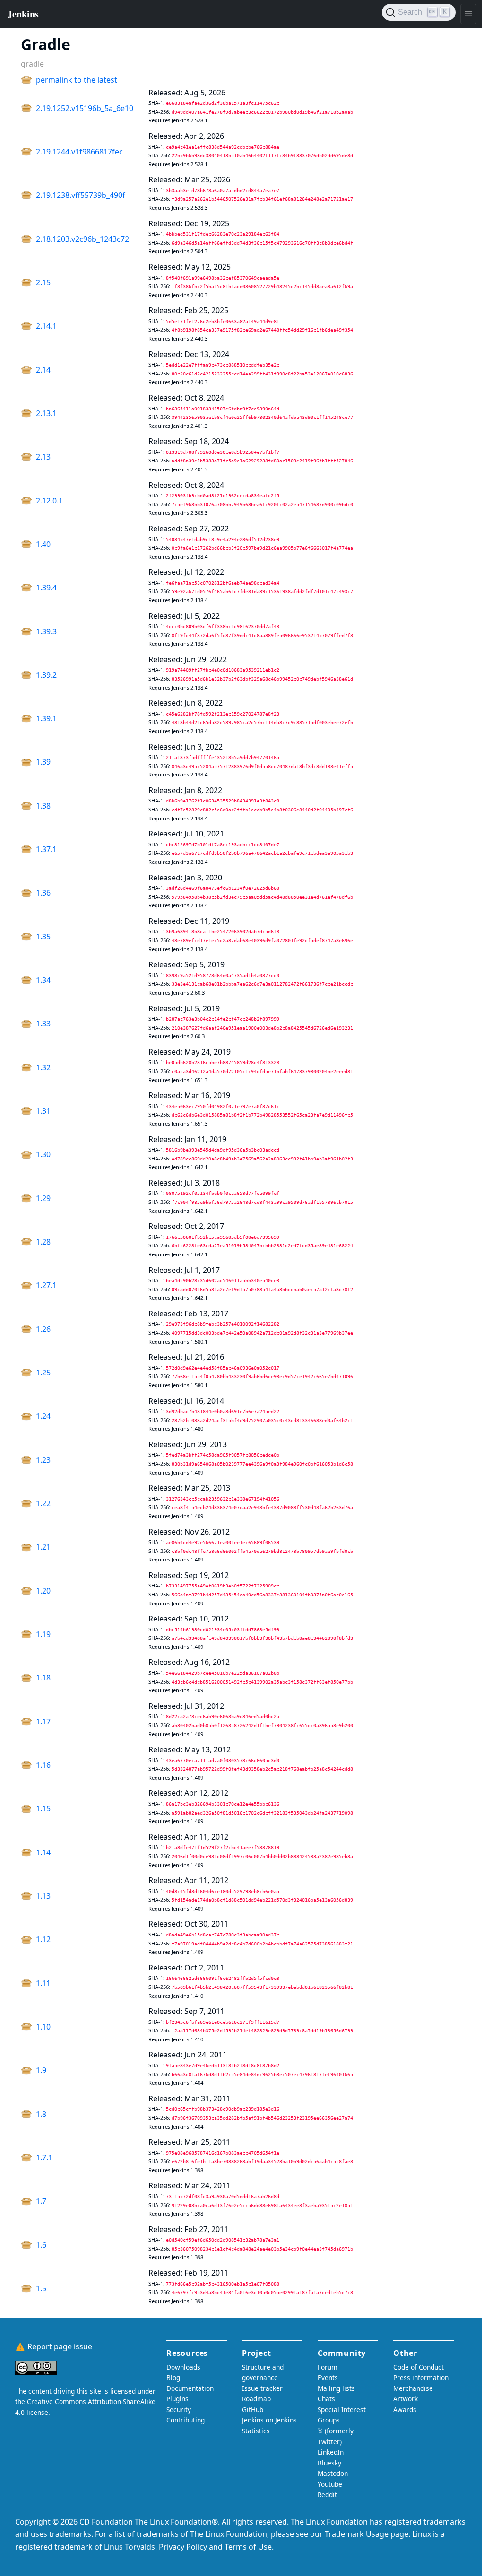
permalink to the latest (77, 80)
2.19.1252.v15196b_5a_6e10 (85, 108)
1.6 (41, 2245)
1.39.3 (46, 631)
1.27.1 (46, 1285)
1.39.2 (46, 675)
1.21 (43, 1547)
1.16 (43, 1765)
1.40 (43, 544)
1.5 (41, 2288)
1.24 (43, 1416)
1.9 (41, 2070)
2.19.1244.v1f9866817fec (79, 152)
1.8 (41, 2114)
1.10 (43, 2027)
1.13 (43, 1896)
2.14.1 (46, 326)
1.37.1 (46, 849)
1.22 (43, 1503)
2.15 (43, 282)
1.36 (43, 893)
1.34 (43, 980)
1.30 (43, 1154)
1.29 (43, 1198)
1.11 (43, 1983)
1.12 (43, 1939)
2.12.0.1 (49, 501)
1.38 (43, 806)
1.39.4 (46, 588)
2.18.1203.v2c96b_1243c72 (82, 239)
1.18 (43, 1678)
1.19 (43, 1634)
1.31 (43, 1111)
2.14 (43, 370)
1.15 (43, 1808)
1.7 (41, 2201)
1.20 (43, 1591)
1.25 (43, 1373)
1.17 (43, 1722)
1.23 (43, 1460)
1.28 (43, 1242)
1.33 (43, 1024)
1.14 (43, 1852)
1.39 (43, 762)
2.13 (43, 457)
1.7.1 (44, 2158)
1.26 (43, 1329)
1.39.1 (46, 718)
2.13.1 (46, 413)
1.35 (43, 937)
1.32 (43, 1067)
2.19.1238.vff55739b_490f (81, 195)
